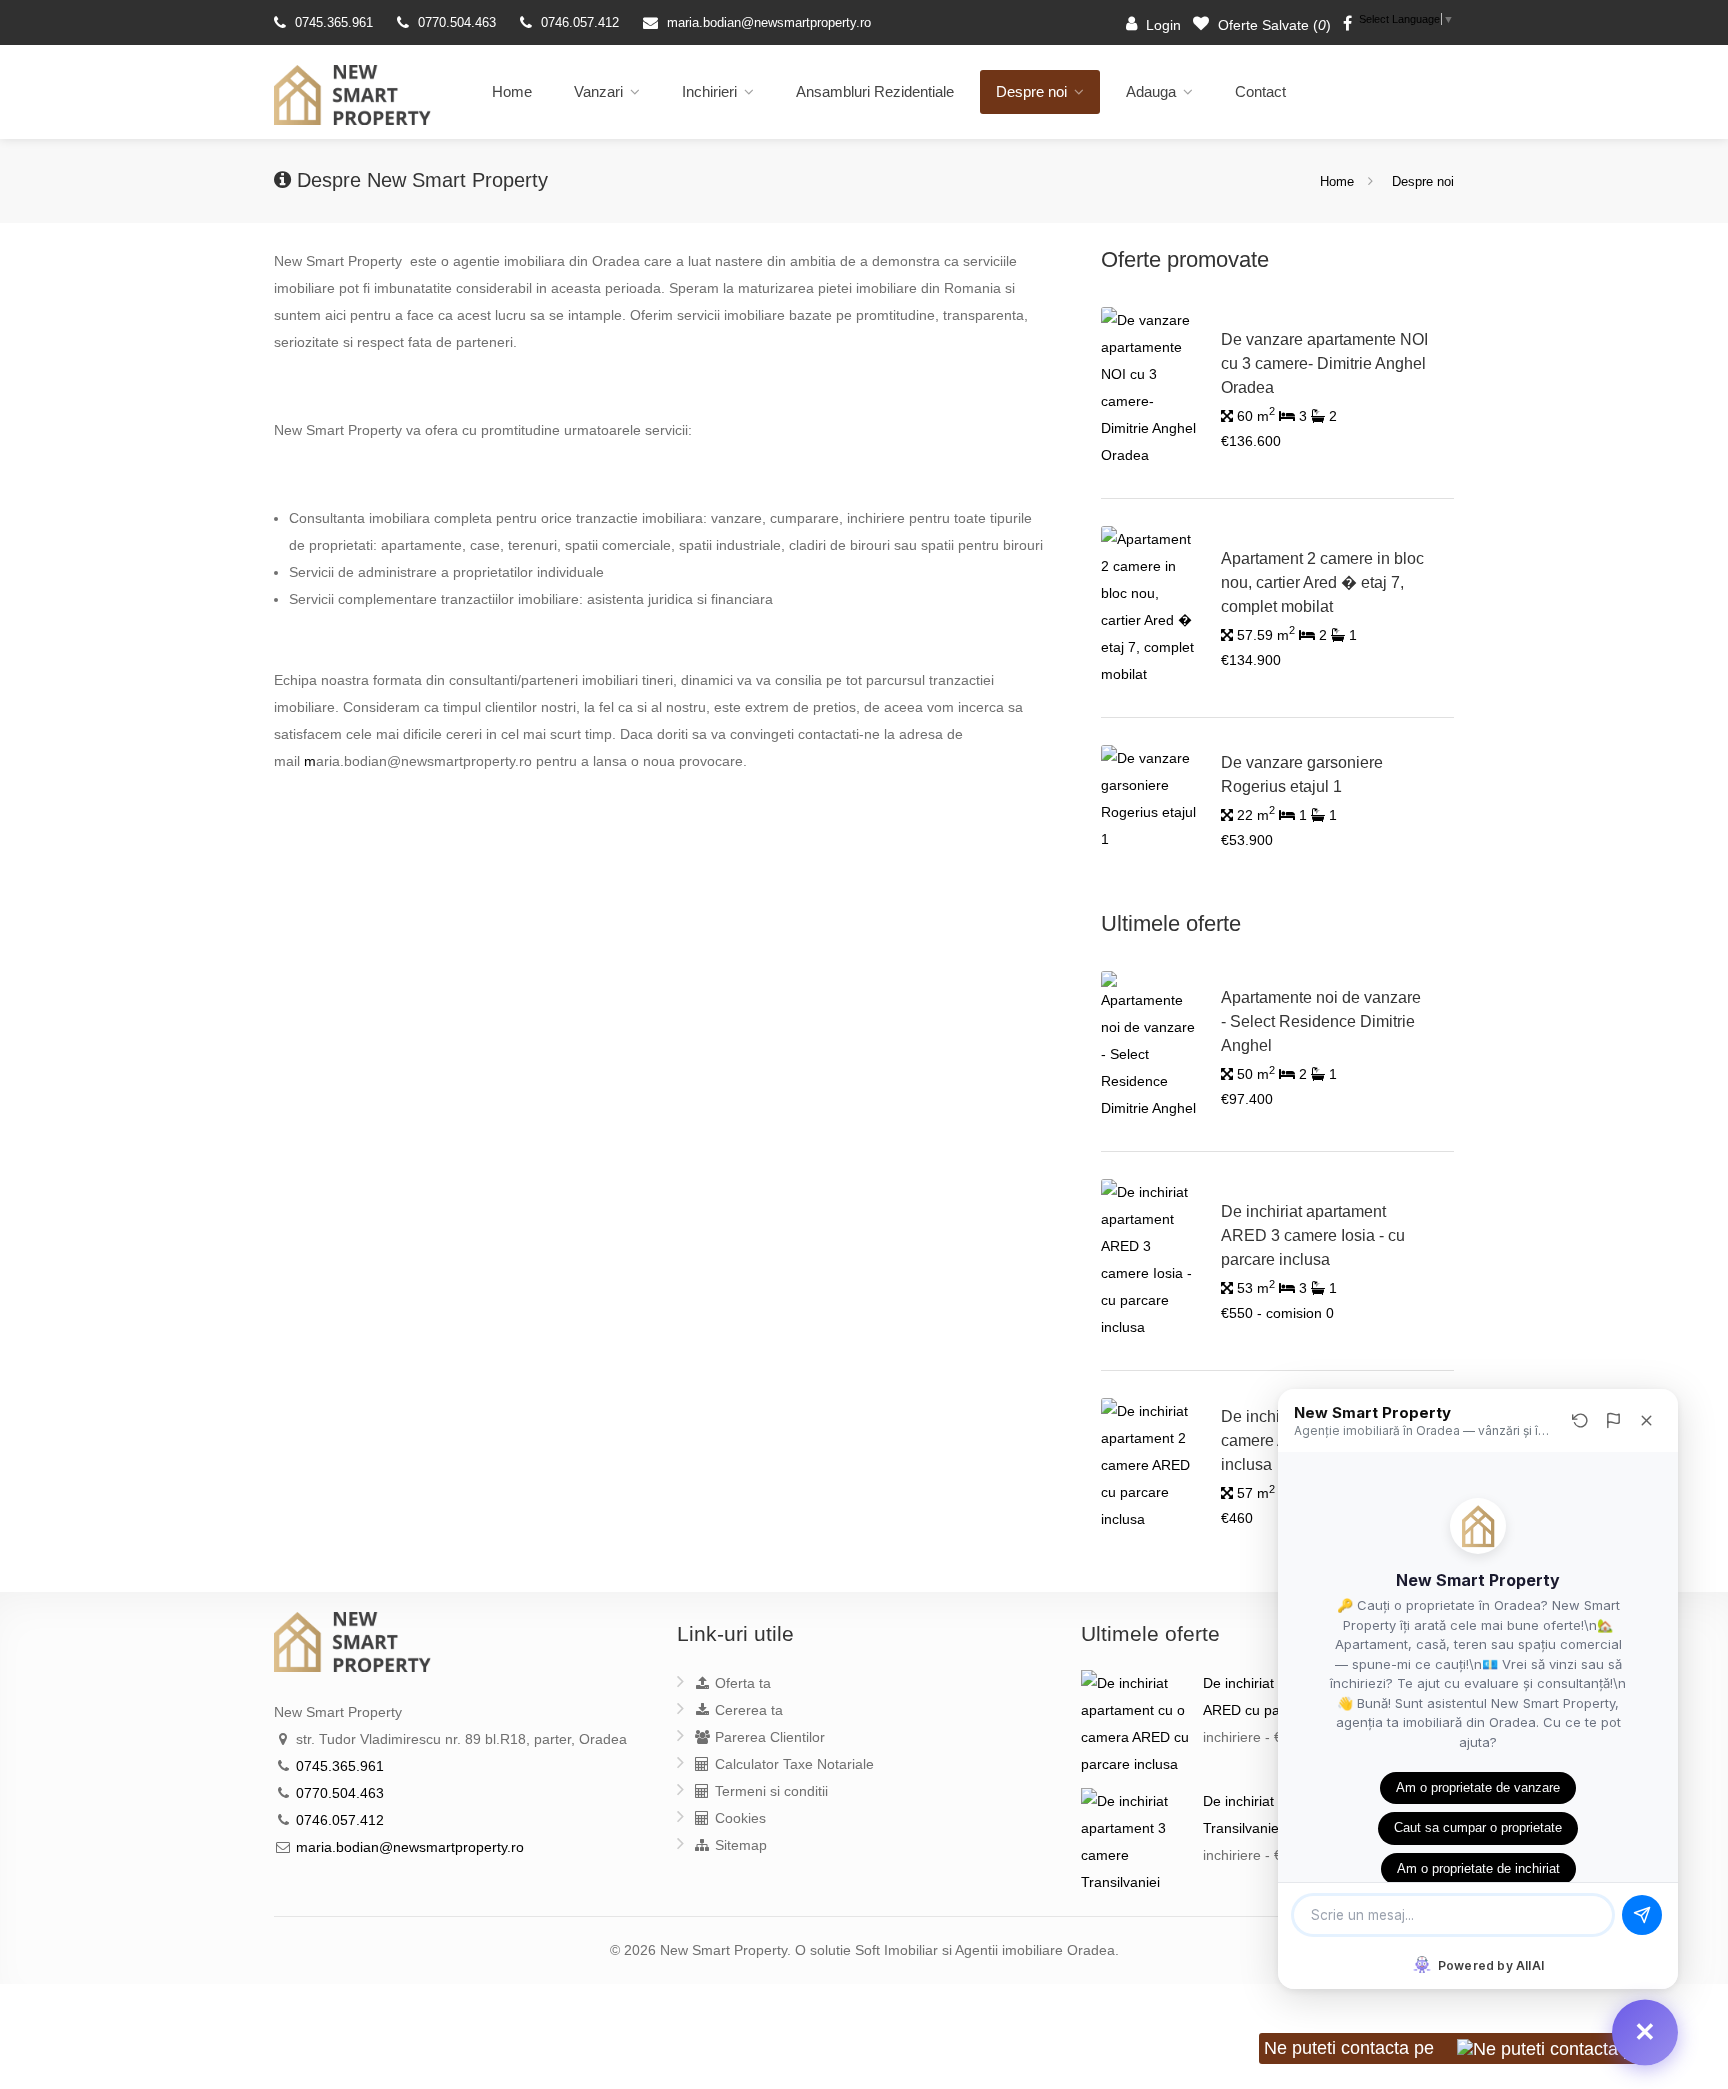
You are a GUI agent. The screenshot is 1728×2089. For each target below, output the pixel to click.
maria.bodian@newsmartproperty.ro (769, 22)
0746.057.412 (580, 22)
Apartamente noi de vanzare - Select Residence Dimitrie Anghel (1321, 1021)
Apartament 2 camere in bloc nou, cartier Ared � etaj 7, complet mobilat (1322, 582)
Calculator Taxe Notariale (792, 1764)
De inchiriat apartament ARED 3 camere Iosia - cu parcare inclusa (1313, 1235)
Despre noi (1031, 91)
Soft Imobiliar (896, 1950)
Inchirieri (709, 91)
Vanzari (598, 91)
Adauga (1151, 91)
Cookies (738, 1818)
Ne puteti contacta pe (1351, 2048)
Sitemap (739, 1845)
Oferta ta (741, 1683)
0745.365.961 (334, 22)
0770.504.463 (457, 22)
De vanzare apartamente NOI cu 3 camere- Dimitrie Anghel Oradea (1324, 363)
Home (512, 91)
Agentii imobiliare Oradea (1035, 1950)
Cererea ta (747, 1710)
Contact (1260, 91)
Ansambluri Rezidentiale (875, 91)
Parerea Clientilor (768, 1737)
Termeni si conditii (769, 1791)
